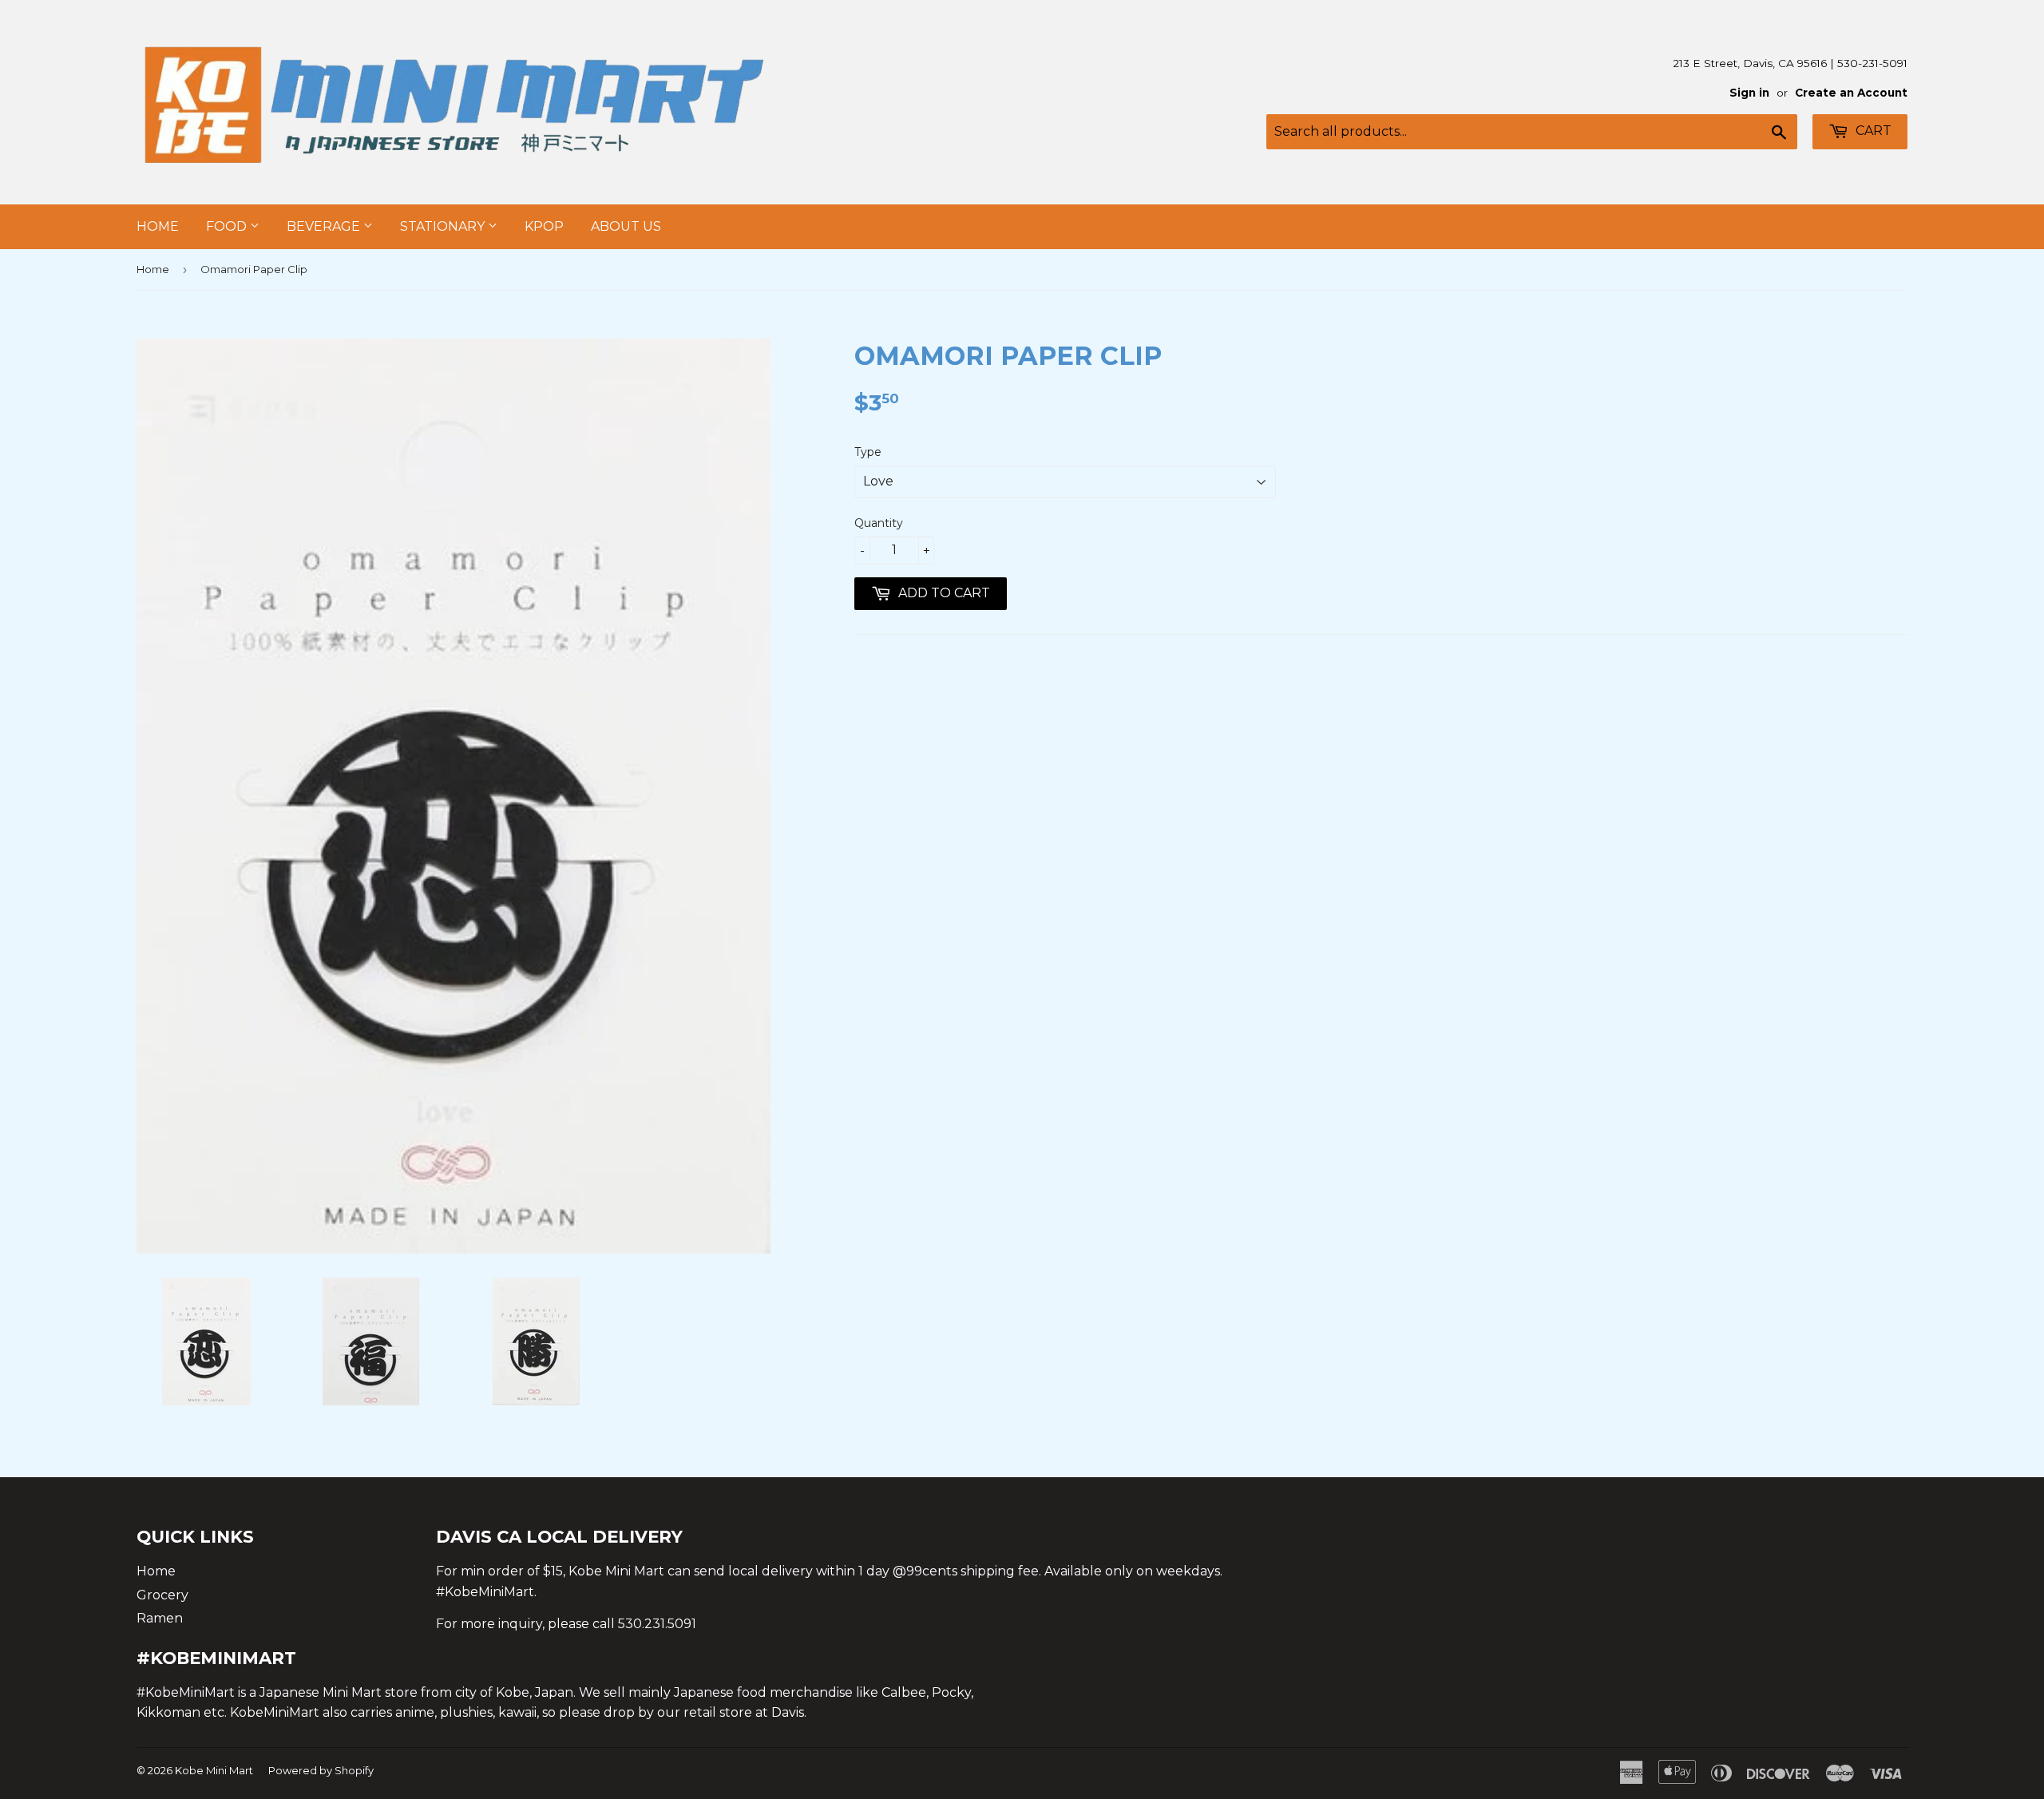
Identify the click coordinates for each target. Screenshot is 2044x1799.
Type (868, 452)
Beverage (325, 226)
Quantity (879, 523)
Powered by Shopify (321, 1770)
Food (228, 226)
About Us (626, 226)
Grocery (162, 1595)
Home (158, 226)
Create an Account (1851, 93)
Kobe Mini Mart (214, 1770)
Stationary (444, 226)
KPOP (544, 226)
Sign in (1749, 93)
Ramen (160, 1618)
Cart (1872, 131)
